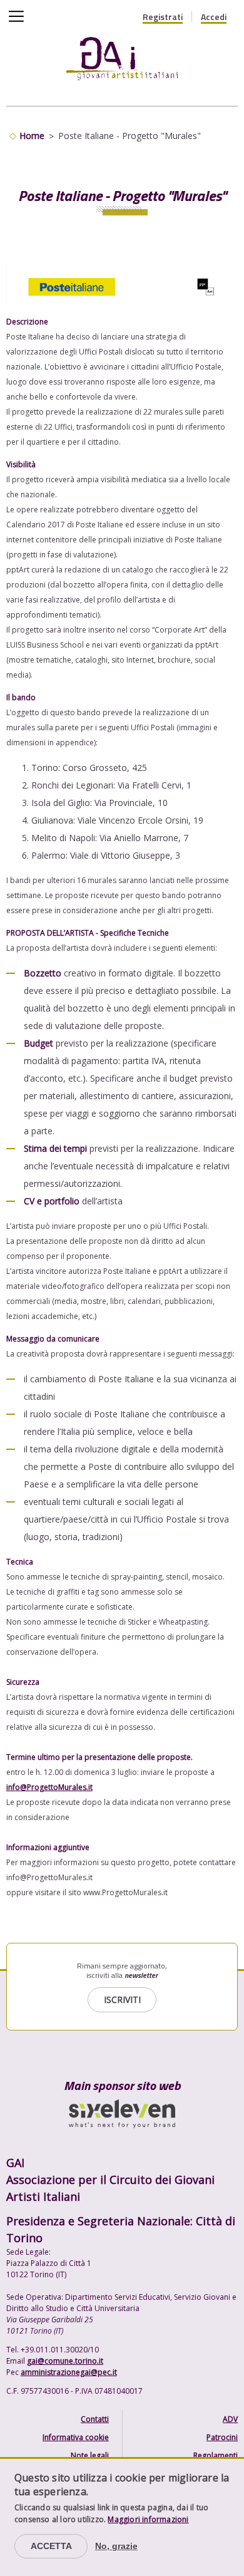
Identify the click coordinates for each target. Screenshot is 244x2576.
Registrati (163, 17)
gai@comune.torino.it (65, 2361)
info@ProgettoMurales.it (49, 1787)
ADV (230, 2419)
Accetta (51, 2546)
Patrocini (222, 2437)
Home (32, 136)
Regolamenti (216, 2455)
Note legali (90, 2455)
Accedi (214, 17)
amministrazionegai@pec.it (69, 2372)
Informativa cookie (76, 2437)
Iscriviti (122, 1999)
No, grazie (116, 2546)
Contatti (95, 2419)
